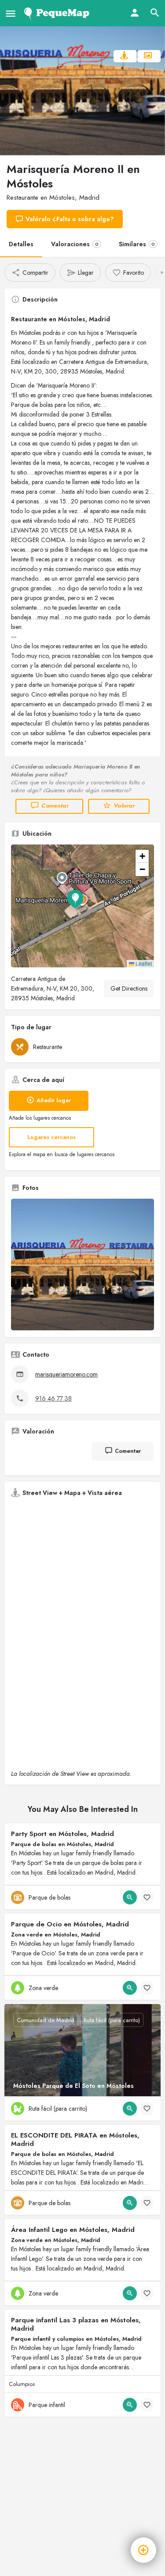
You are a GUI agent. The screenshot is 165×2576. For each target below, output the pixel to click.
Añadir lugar (54, 1100)
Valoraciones (75, 244)
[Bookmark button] (147, 1897)
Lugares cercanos (51, 1137)
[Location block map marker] (75, 899)
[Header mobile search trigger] (155, 13)
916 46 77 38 (53, 1398)
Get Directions (129, 988)
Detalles (21, 244)
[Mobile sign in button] (135, 13)
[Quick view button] (130, 1897)
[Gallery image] (82, 1265)
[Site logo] (58, 13)
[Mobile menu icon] (11, 13)
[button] (82, 906)
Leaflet (143, 963)
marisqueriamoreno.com (66, 1374)
